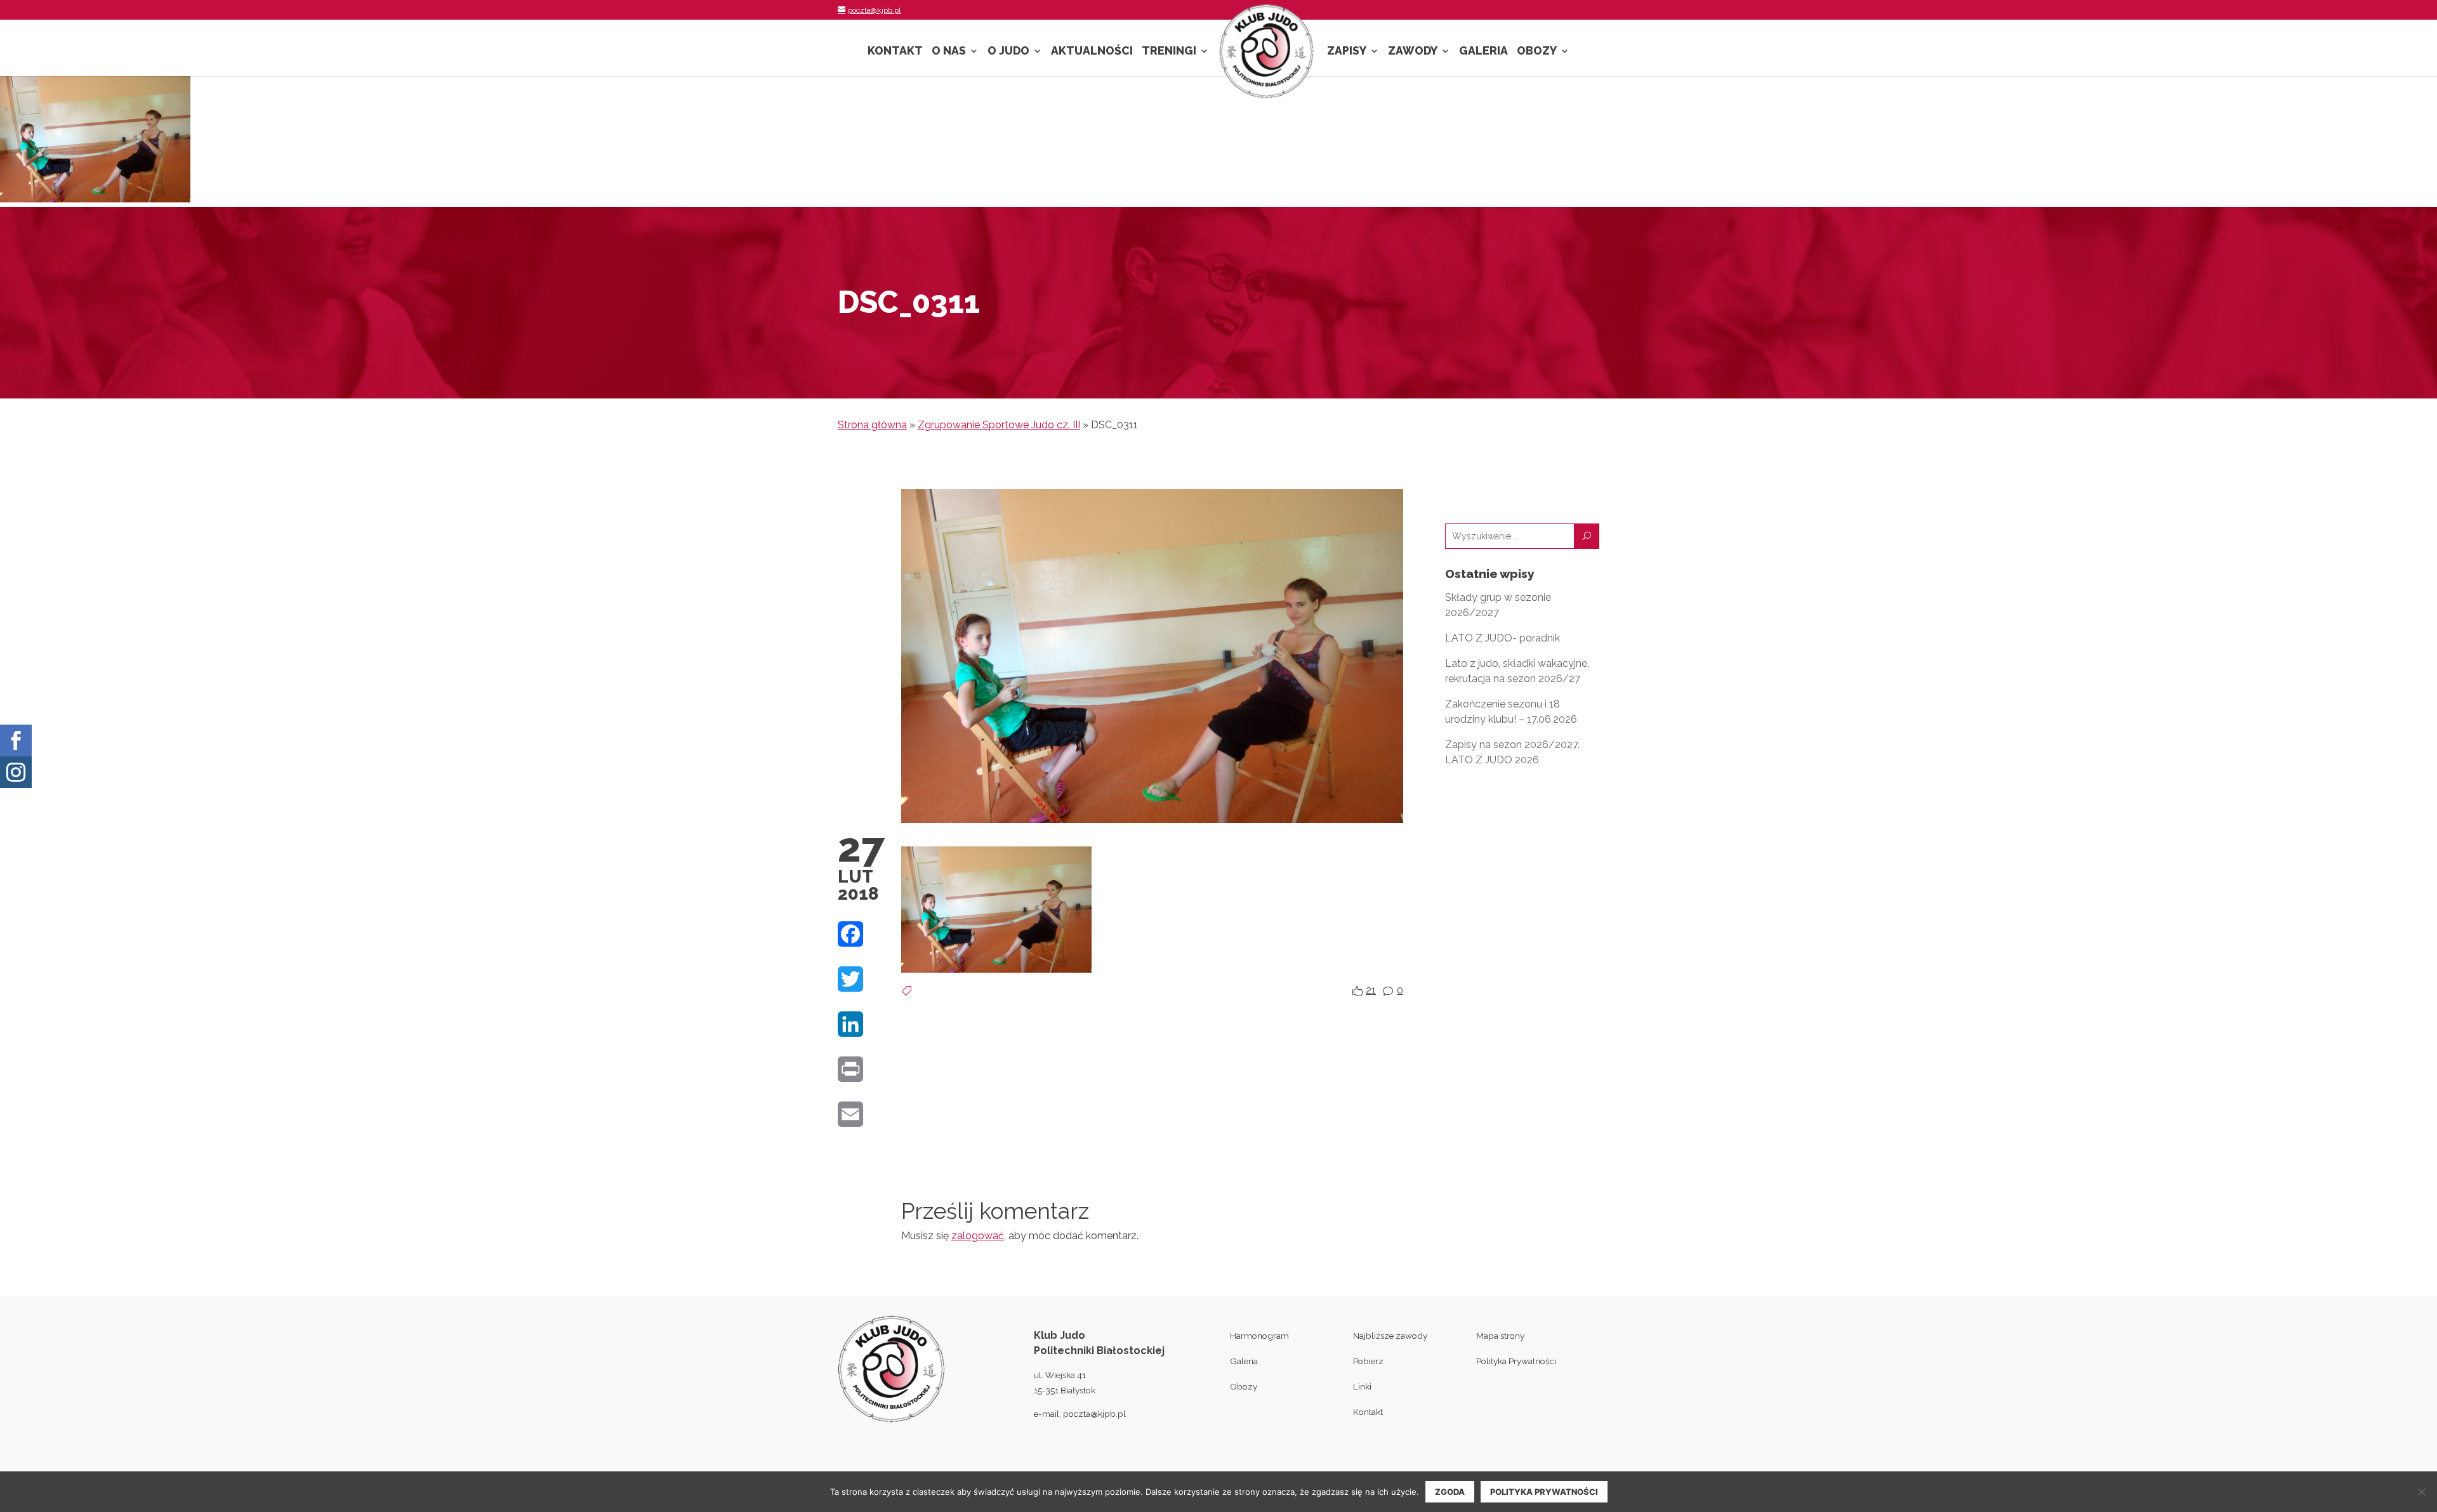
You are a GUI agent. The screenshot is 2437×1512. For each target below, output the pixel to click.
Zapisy (1347, 52)
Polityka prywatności (1544, 1492)
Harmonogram (1259, 1336)
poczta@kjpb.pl (1094, 1414)
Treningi (1169, 52)
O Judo (1008, 52)
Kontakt (895, 52)
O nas (949, 52)
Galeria (1483, 52)
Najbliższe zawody (1390, 1336)
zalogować (978, 1236)
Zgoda (1450, 1492)
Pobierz (1368, 1361)
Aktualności (1092, 52)
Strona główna (872, 425)
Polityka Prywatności (1516, 1361)
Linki (1362, 1386)
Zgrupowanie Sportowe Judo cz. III (999, 425)
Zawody (1413, 52)
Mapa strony (1500, 1336)
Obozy (1537, 52)
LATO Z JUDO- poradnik (1502, 638)
